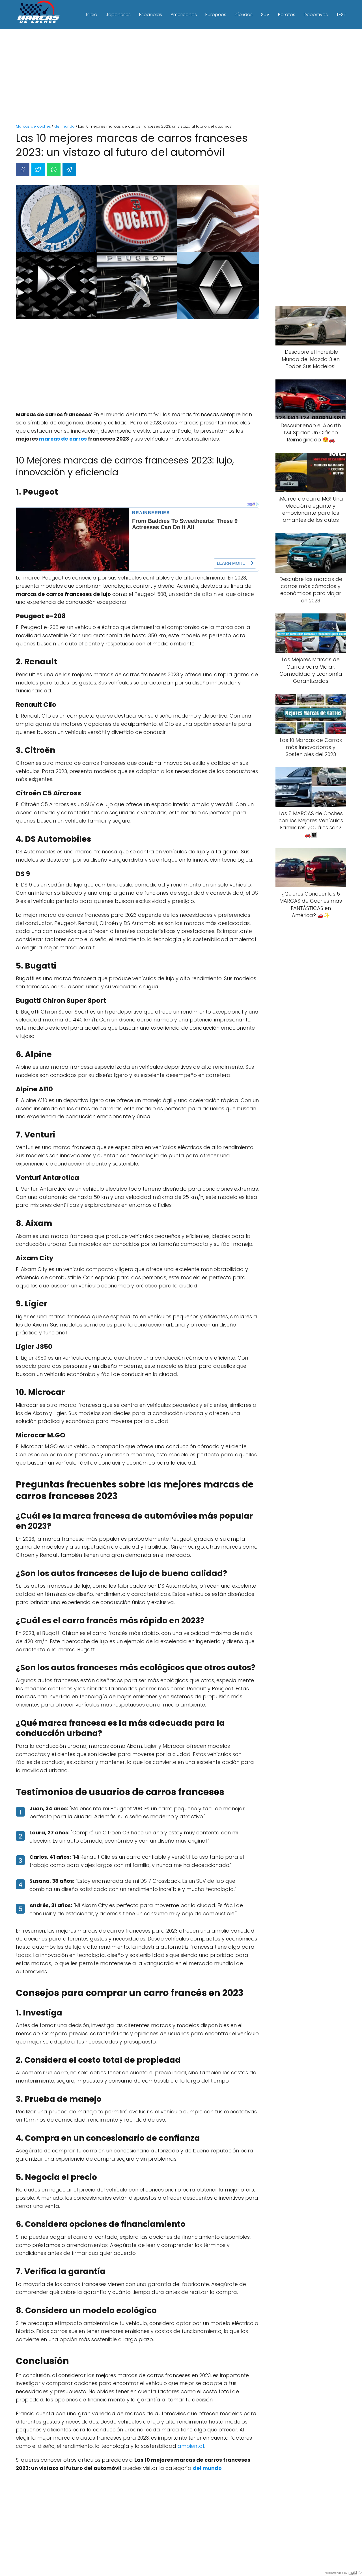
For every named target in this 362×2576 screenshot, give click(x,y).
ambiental (191, 2446)
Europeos (216, 15)
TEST (341, 15)
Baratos (287, 15)
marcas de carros (63, 439)
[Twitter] (38, 169)
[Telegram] (69, 169)
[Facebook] (23, 169)
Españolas (151, 15)
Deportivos (316, 15)
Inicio (92, 15)
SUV (265, 15)
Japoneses (118, 15)
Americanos (184, 15)
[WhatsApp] (54, 169)
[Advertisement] (181, 77)
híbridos (244, 15)
